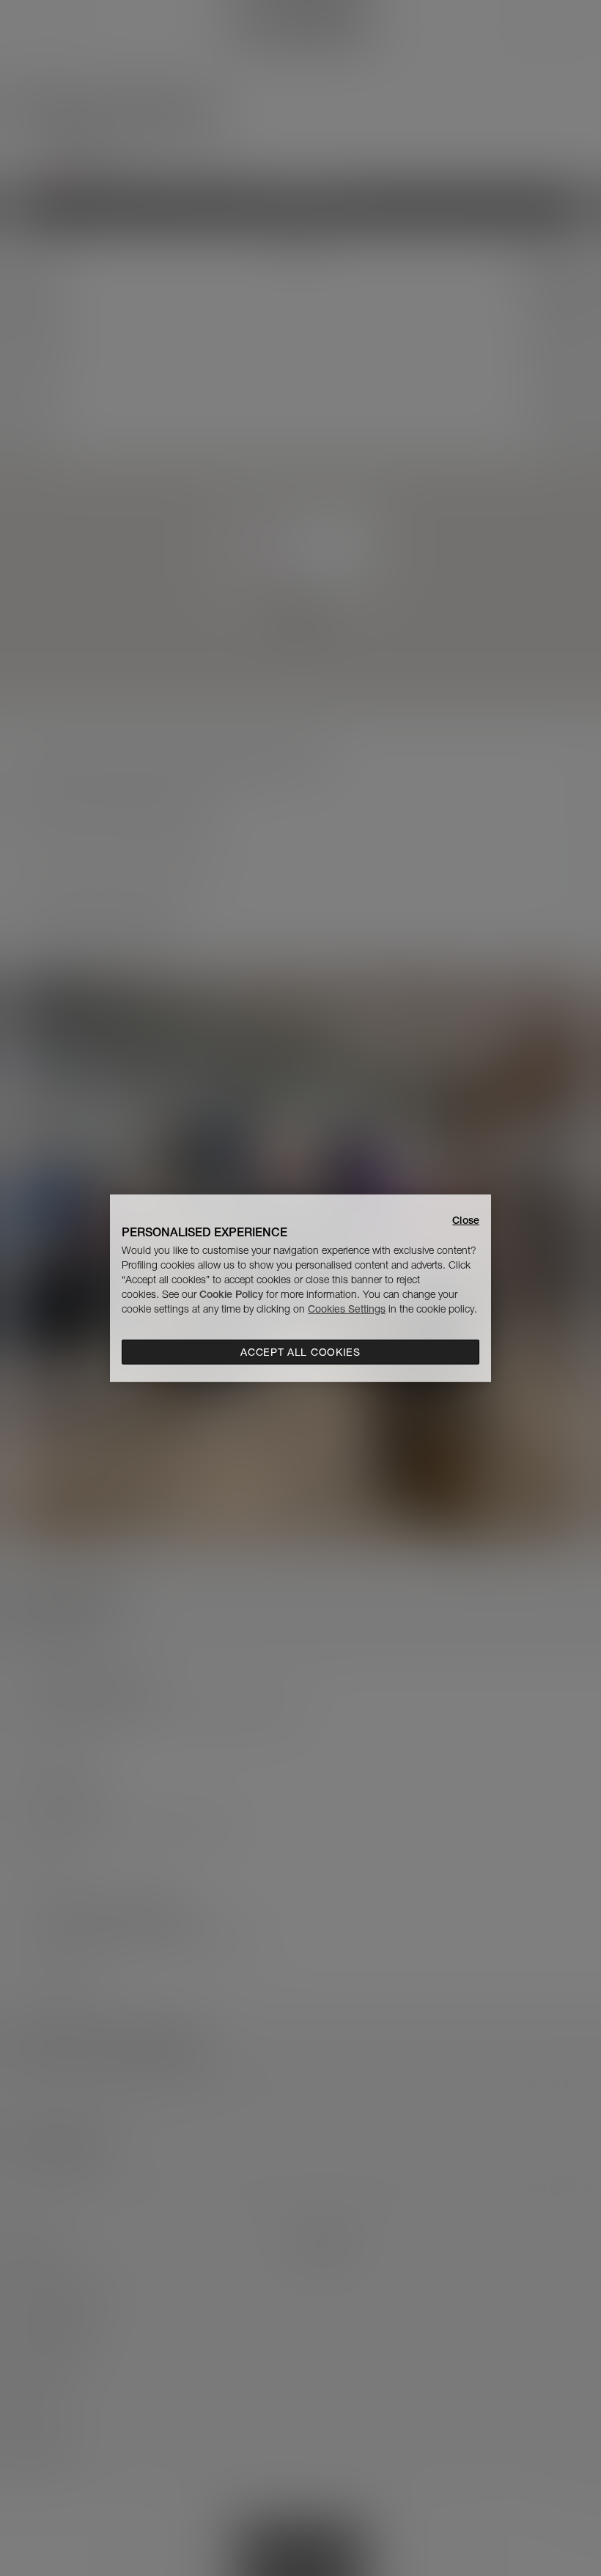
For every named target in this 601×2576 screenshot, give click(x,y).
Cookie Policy (231, 1294)
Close (466, 1219)
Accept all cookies (300, 1352)
